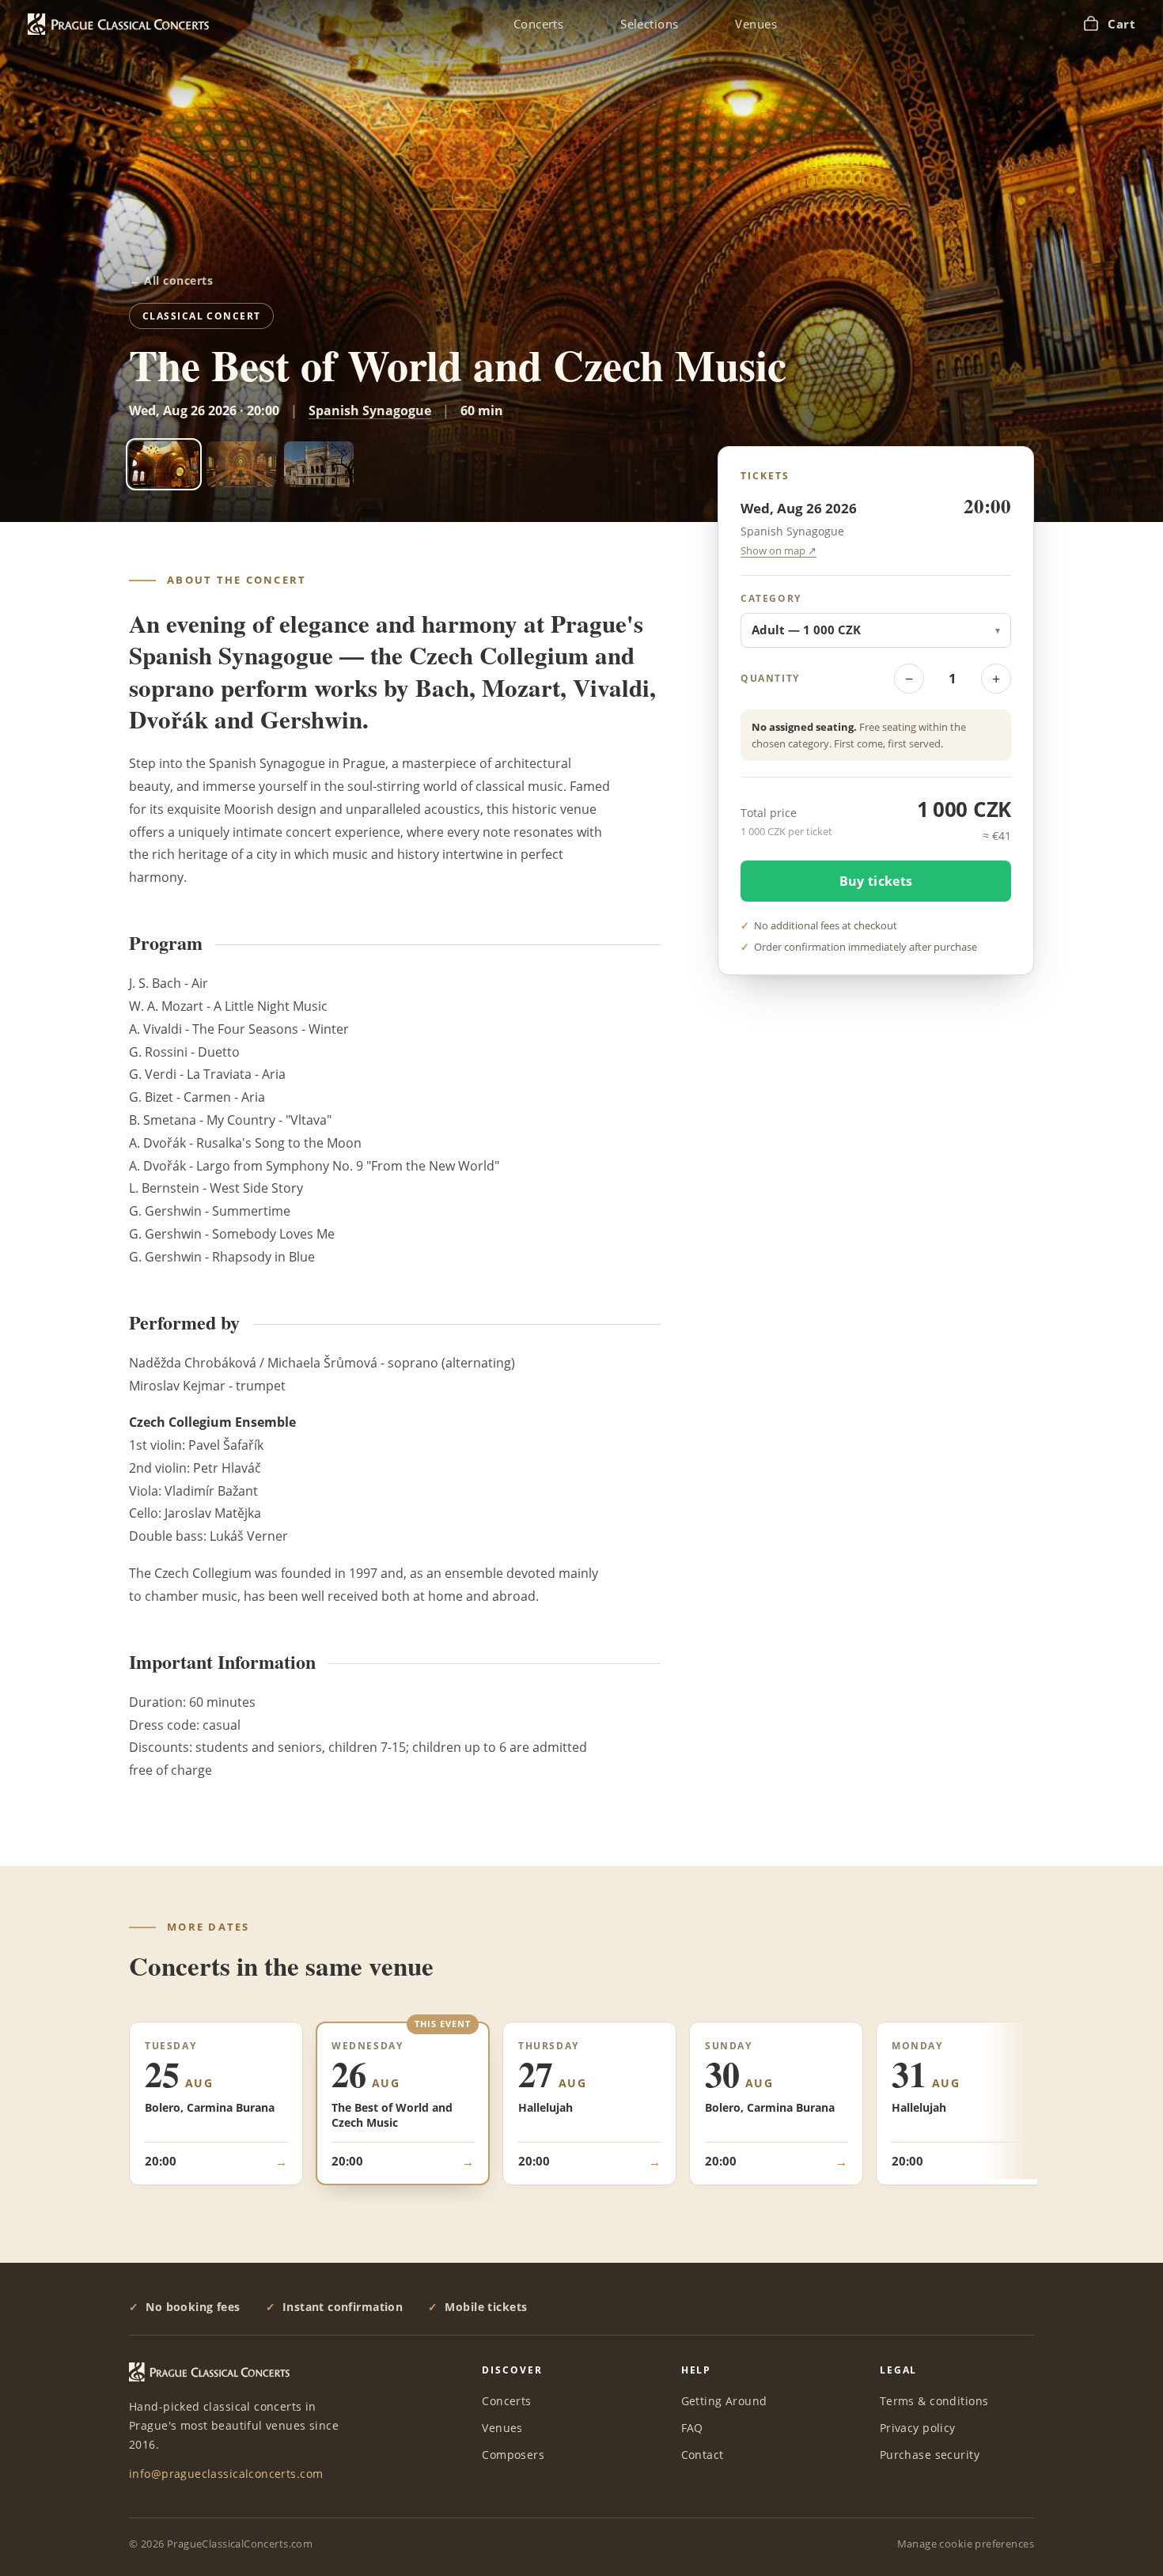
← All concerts (171, 281)
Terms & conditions (934, 2401)
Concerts (538, 24)
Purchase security (930, 2455)
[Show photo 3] (319, 464)
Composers (513, 2455)
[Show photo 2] (241, 464)
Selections (649, 24)
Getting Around (724, 2401)
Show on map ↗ (778, 551)
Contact (703, 2455)
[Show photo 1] (164, 464)
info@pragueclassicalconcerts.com (226, 2474)
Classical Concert (201, 316)
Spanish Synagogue (370, 410)
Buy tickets (876, 880)
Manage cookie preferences (966, 2544)
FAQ (692, 2428)
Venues (756, 24)
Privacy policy (918, 2428)
